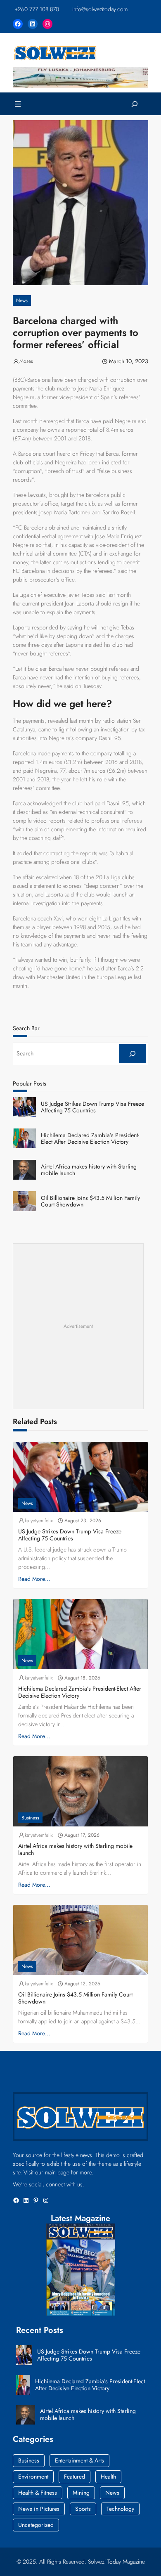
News (22, 300)
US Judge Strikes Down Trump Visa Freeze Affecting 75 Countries (92, 1107)
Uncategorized (36, 2525)
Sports (83, 2509)
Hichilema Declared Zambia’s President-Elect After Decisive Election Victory (90, 1139)
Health (108, 2477)
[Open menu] (18, 104)
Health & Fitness (38, 2493)
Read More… (34, 1579)
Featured (75, 2477)
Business (30, 1818)
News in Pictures (39, 2509)
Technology (120, 2509)
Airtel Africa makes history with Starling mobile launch (89, 1170)
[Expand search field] (135, 104)
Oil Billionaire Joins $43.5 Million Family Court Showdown (90, 1202)
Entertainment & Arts (79, 2460)
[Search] (133, 1054)
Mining (81, 2493)
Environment (33, 2477)
